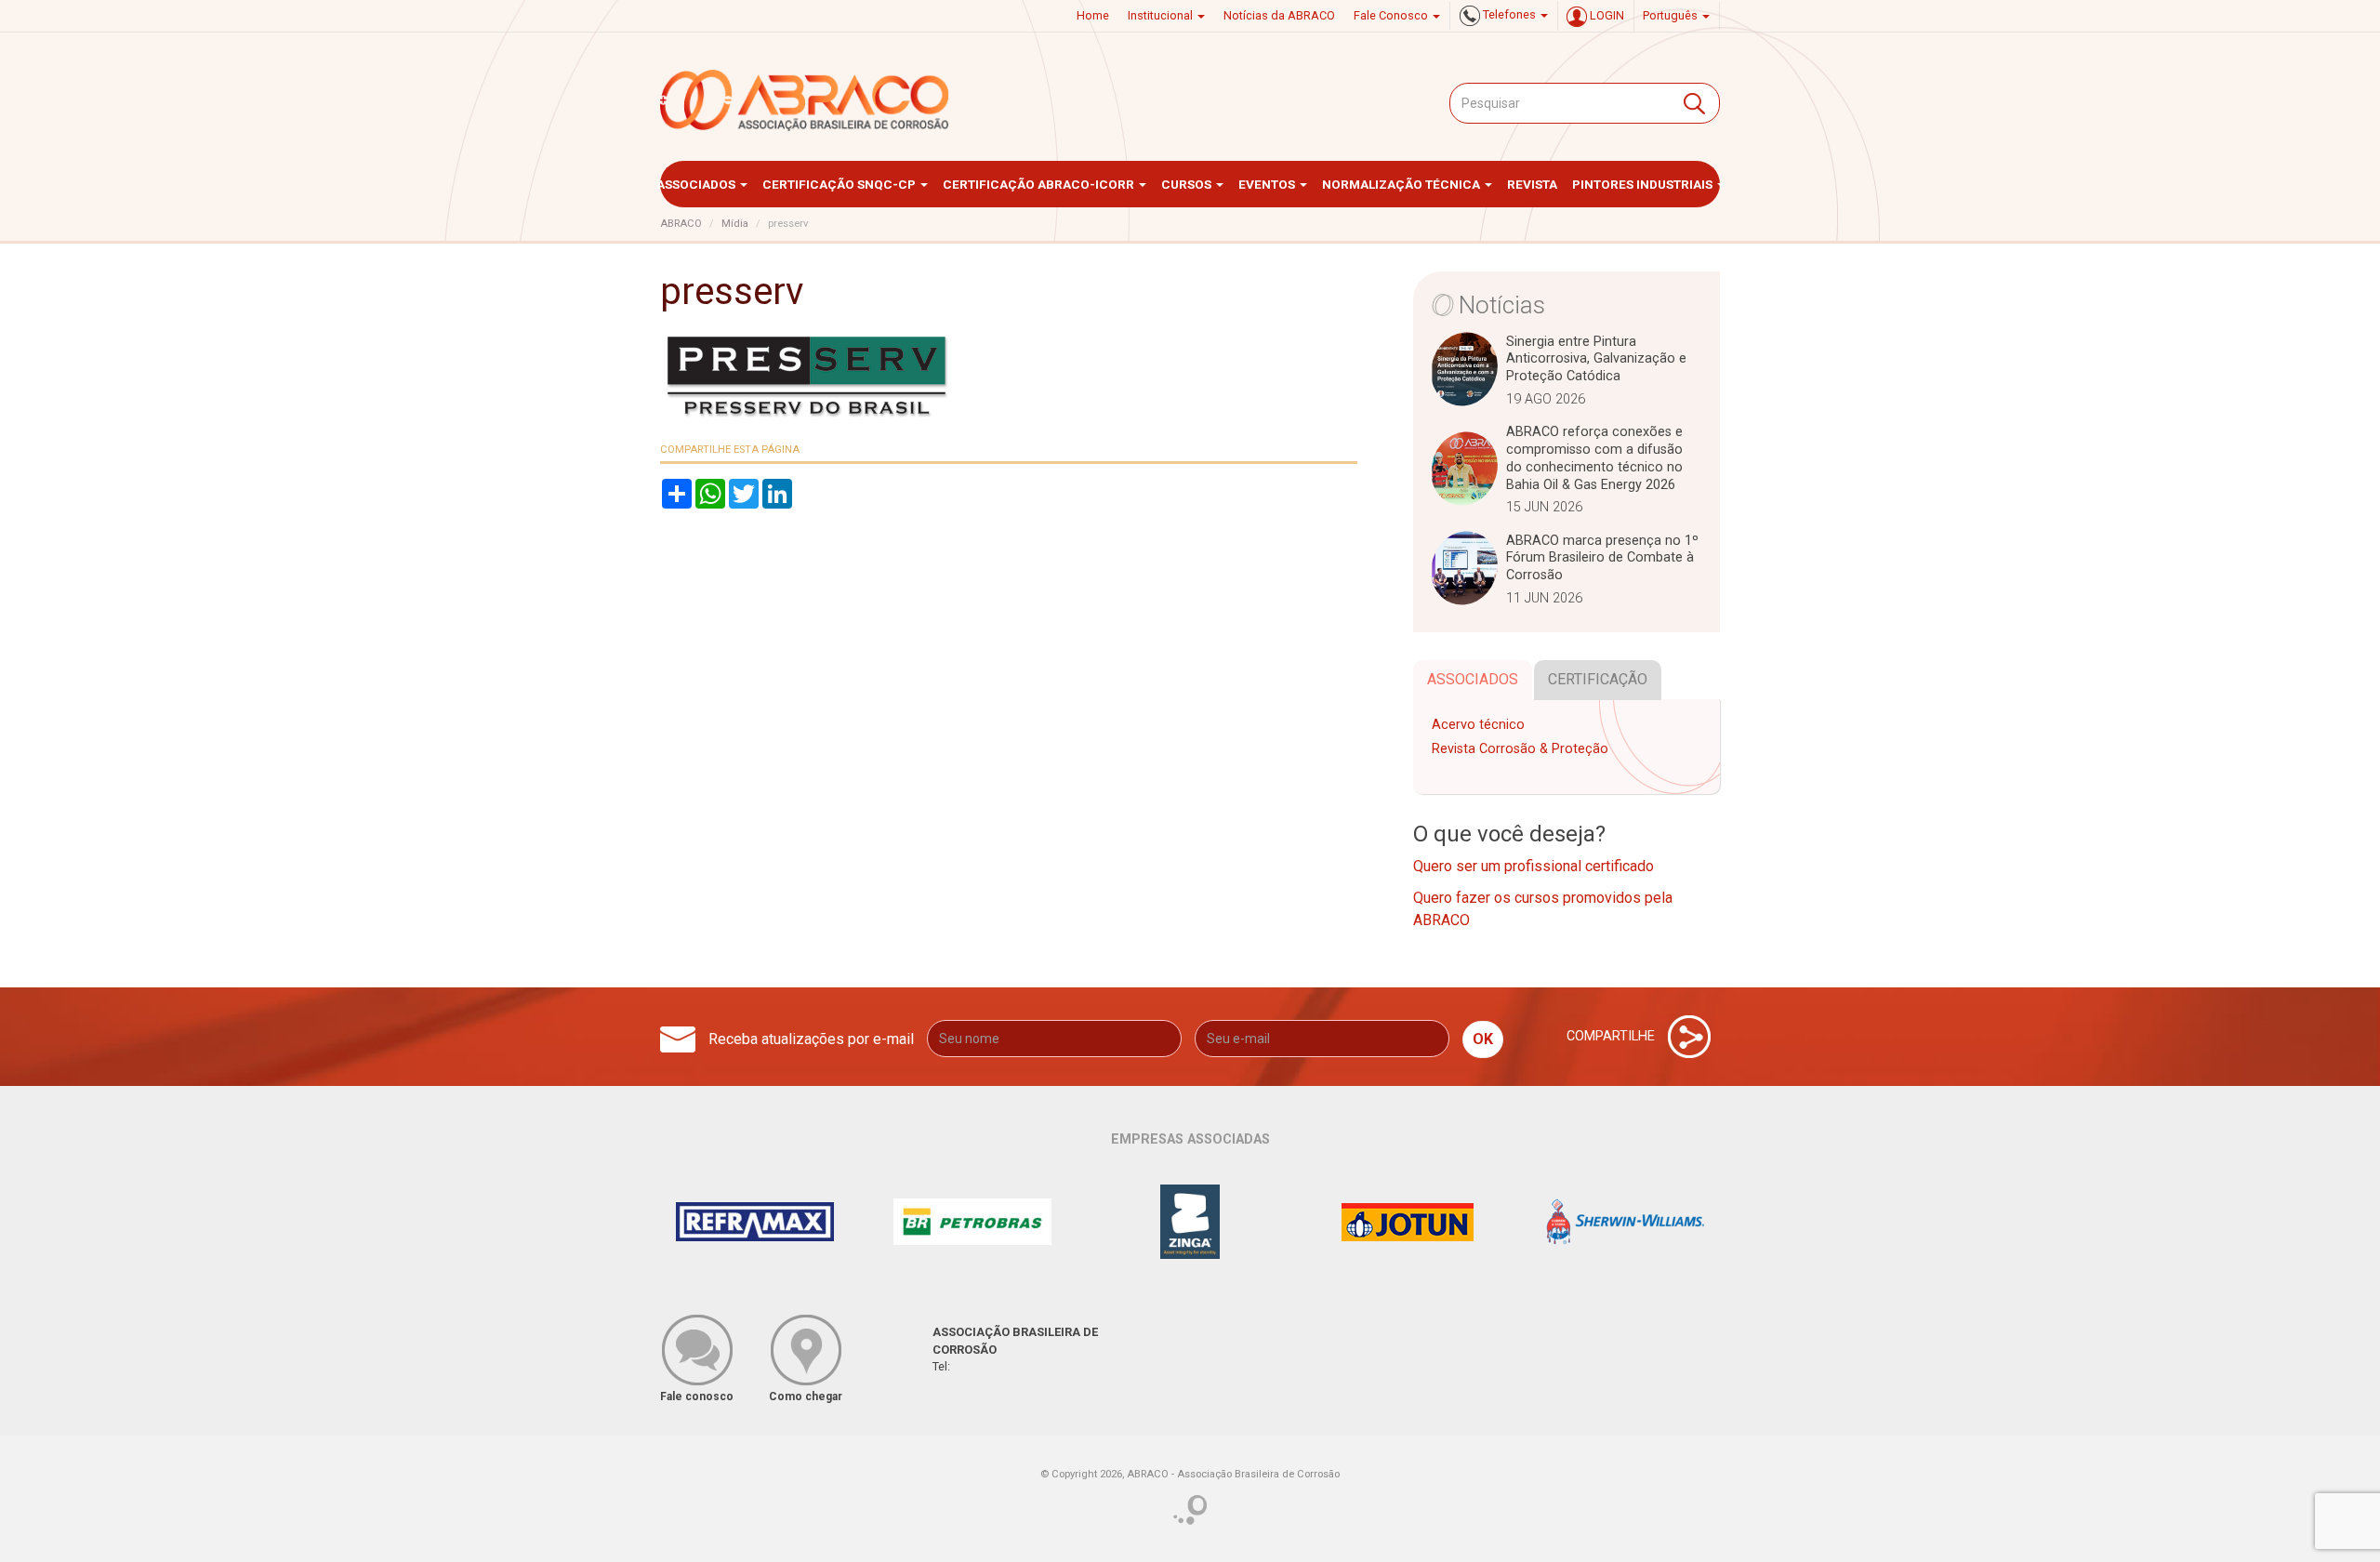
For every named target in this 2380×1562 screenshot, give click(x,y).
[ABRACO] (805, 100)
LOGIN (1606, 15)
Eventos (1268, 184)
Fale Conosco (1392, 15)
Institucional (1162, 15)
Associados (697, 184)
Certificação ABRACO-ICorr (1040, 184)
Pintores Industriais (1644, 184)
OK (1483, 1039)
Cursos (1188, 184)
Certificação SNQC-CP (840, 184)
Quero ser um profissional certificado (1534, 866)
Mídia (735, 224)
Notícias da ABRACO (1279, 15)
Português (1672, 15)
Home (1093, 15)
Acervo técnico (1478, 725)
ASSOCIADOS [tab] (1473, 679)
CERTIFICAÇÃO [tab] (1598, 679)
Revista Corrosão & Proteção (1520, 749)
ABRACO (681, 224)
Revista (1532, 184)
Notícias (1502, 305)
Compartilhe (1613, 1036)
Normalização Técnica (1402, 184)
